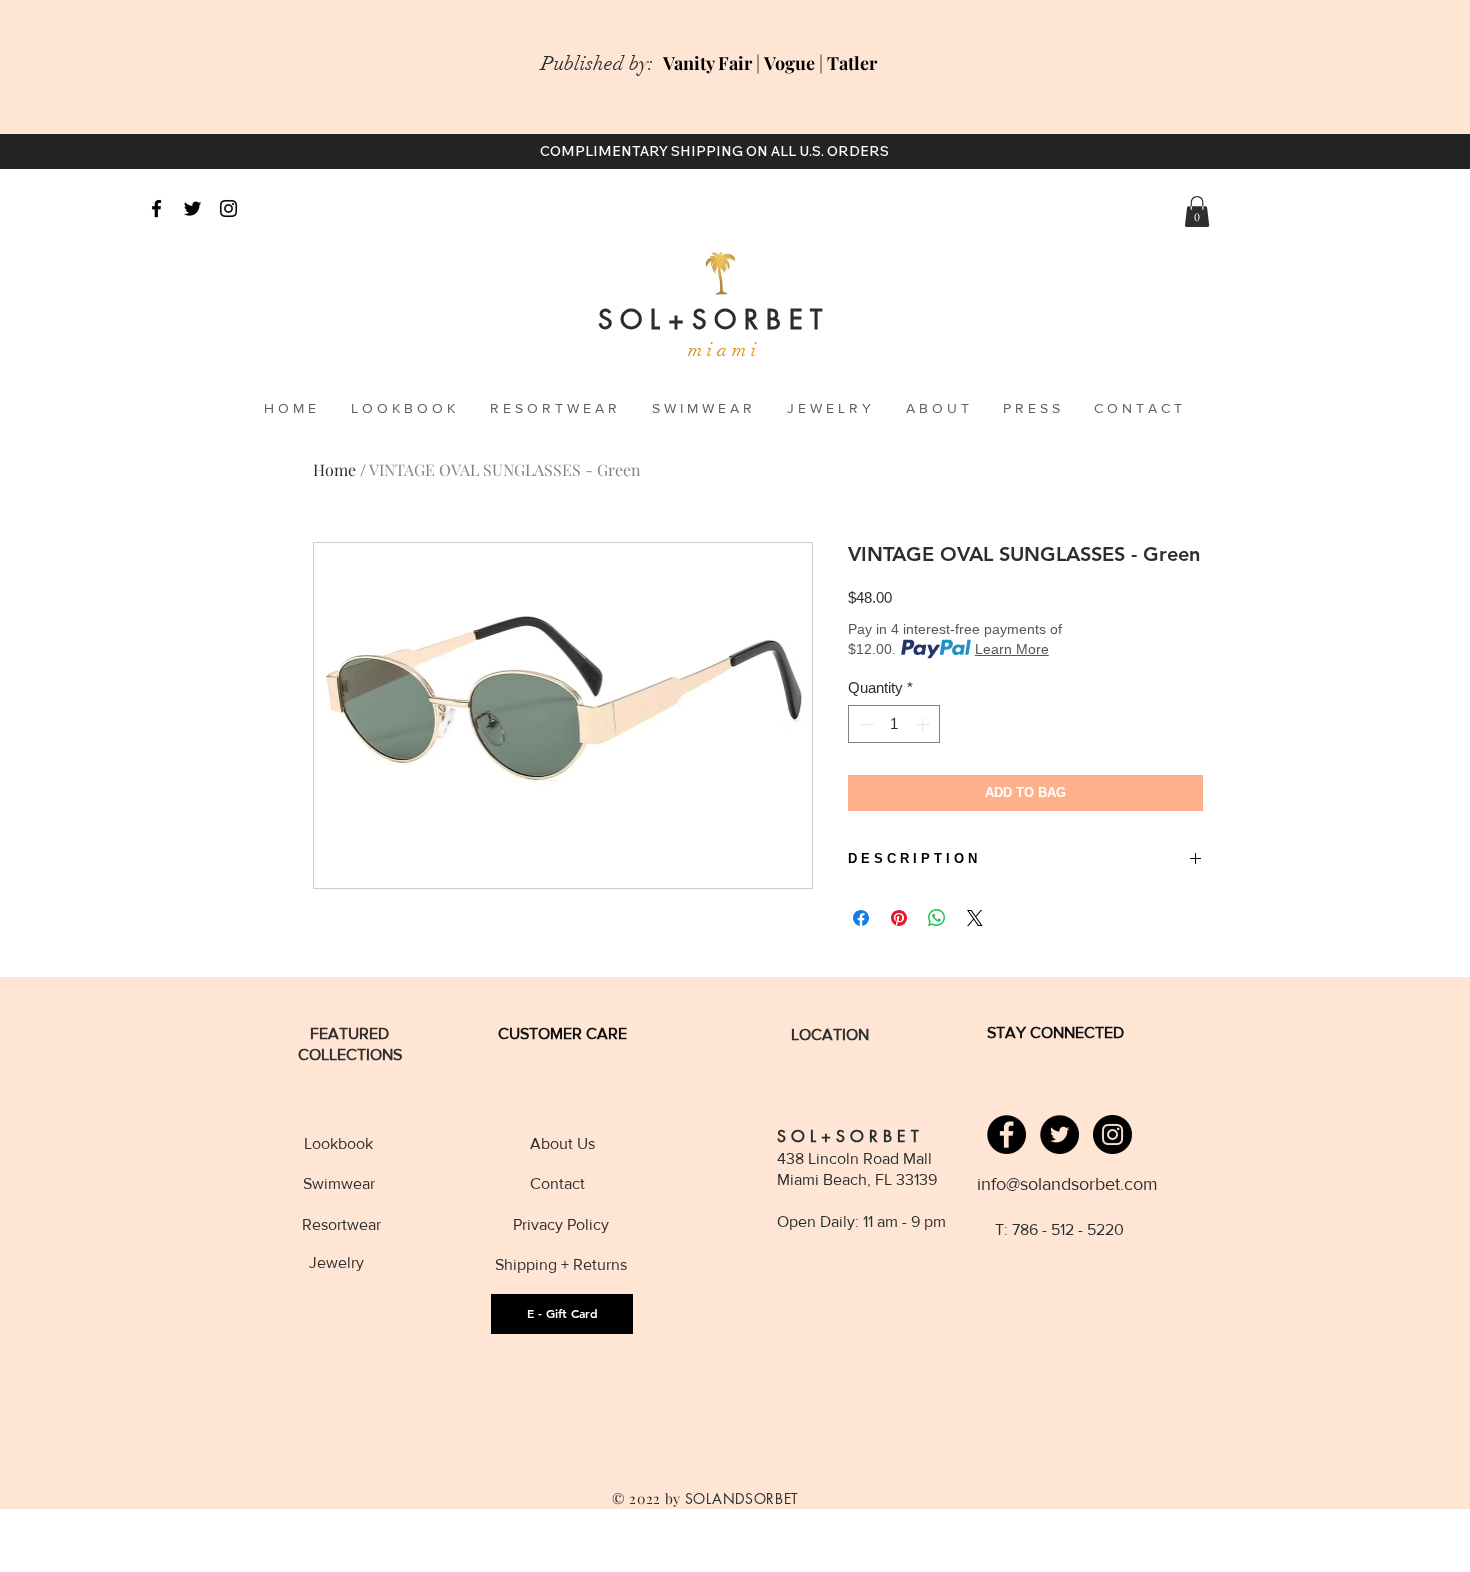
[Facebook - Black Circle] (1006, 1134)
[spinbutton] (894, 724)
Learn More (1012, 649)
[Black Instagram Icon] (228, 208)
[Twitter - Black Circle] (1059, 1134)
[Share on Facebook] (861, 918)
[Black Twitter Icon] (192, 208)
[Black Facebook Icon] (156, 208)
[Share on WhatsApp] (937, 918)
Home (334, 469)
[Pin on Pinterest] (899, 918)
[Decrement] (864, 724)
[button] (1197, 211)
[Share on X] (975, 918)
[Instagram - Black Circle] (1112, 1134)
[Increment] (924, 724)
